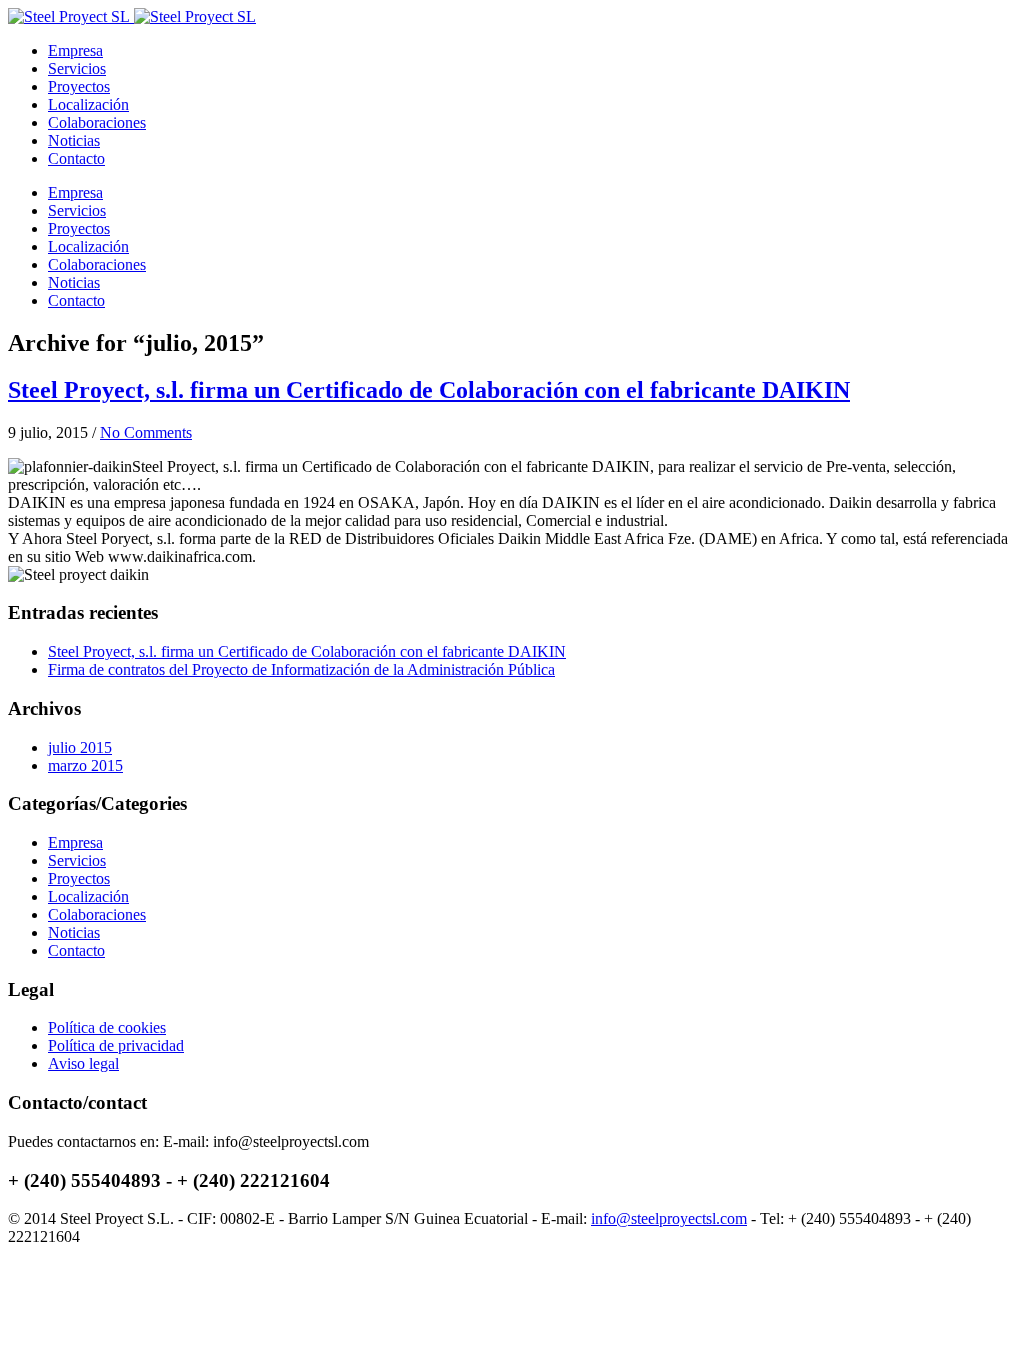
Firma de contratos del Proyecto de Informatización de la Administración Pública (301, 669)
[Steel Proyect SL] (132, 16)
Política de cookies (107, 1027)
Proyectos (79, 86)
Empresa (75, 50)
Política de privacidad (116, 1045)
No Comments (146, 432)
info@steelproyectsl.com (669, 1218)
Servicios (77, 68)
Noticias (74, 140)
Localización (88, 104)
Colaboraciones (97, 122)
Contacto (76, 158)
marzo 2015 (85, 765)
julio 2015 (80, 747)
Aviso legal (83, 1063)
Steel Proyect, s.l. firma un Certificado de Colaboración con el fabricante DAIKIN (429, 390)
